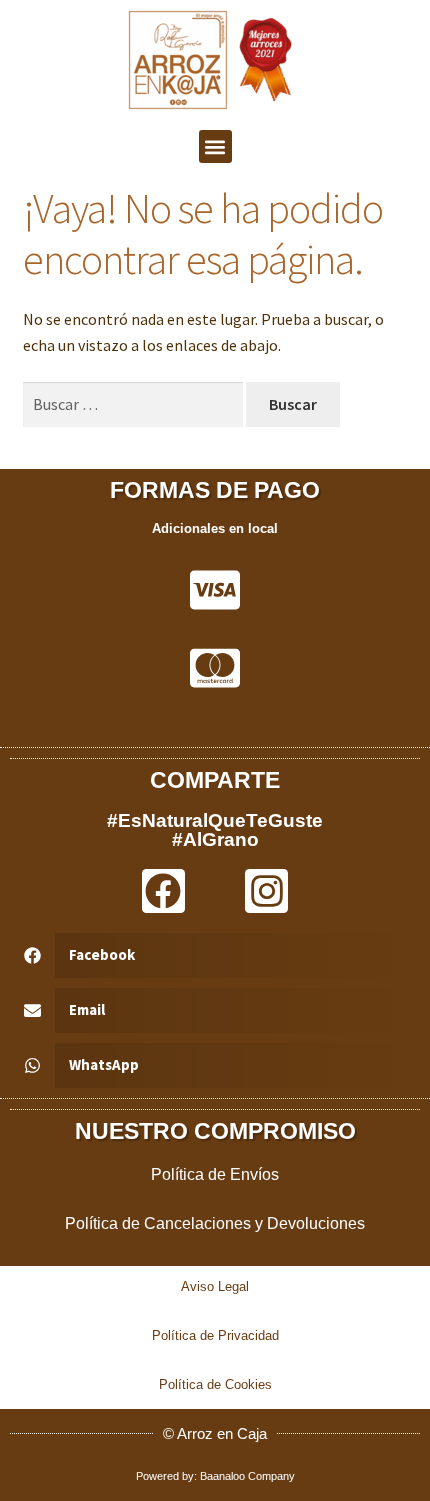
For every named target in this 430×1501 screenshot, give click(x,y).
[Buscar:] (135, 404)
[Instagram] (266, 890)
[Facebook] (163, 890)
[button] (215, 146)
